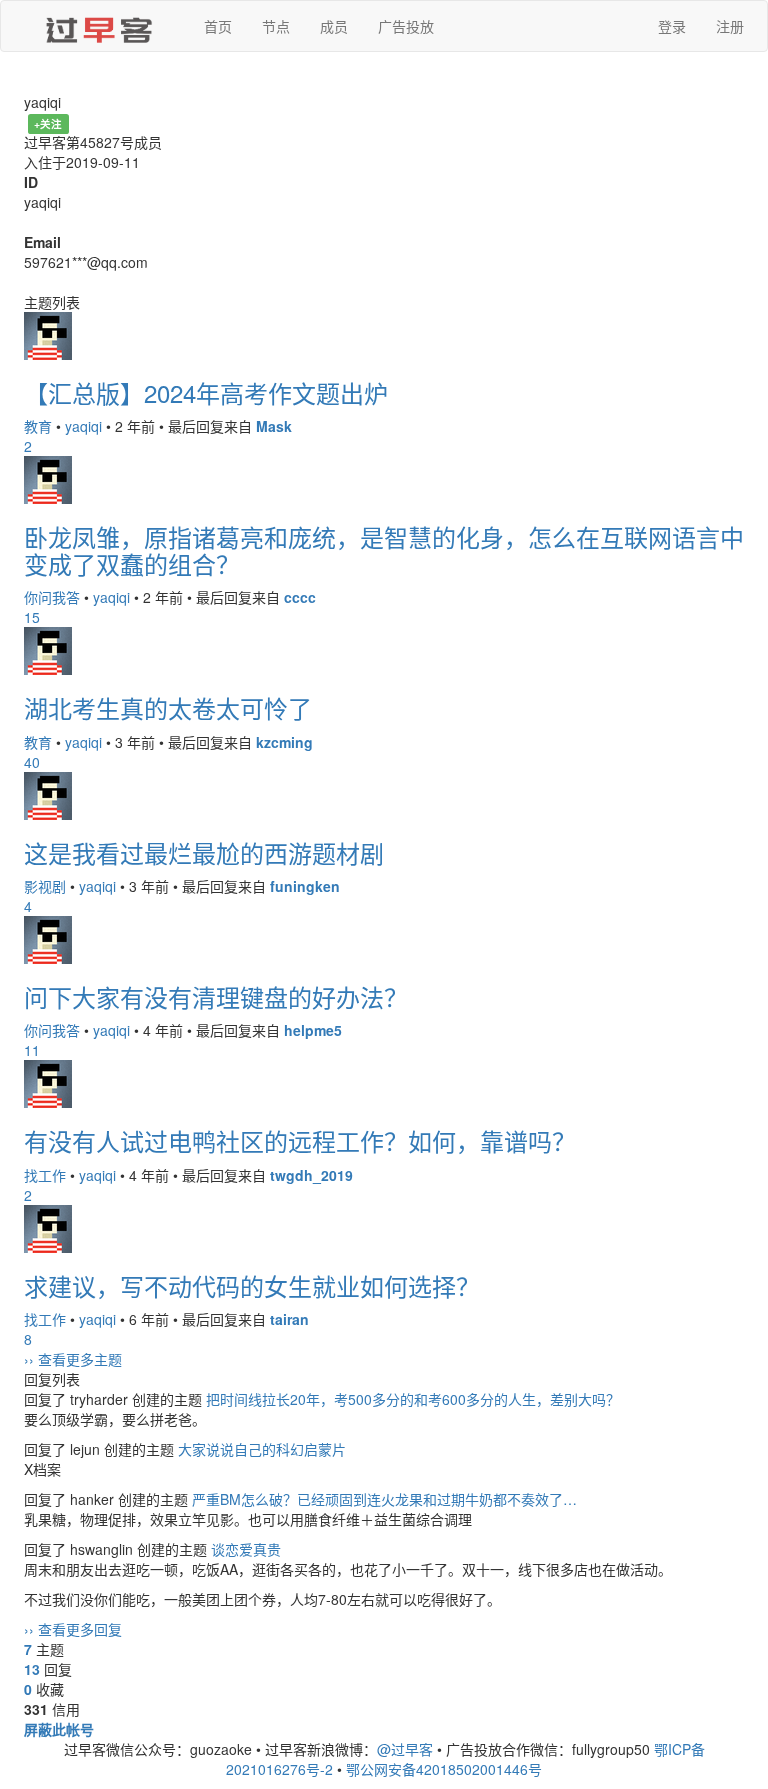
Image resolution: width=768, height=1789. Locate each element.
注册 (730, 26)
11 (32, 1050)
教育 (38, 426)
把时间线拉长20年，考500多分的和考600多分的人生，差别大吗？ (413, 1399)
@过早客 (405, 1749)
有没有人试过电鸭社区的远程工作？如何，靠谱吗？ (300, 1140)
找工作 (45, 1175)
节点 (276, 26)
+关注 (48, 123)
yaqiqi (83, 426)
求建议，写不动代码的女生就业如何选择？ (252, 1285)
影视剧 (45, 886)
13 (32, 1669)
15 (32, 617)
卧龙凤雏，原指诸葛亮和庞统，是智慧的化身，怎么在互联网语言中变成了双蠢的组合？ (384, 549)
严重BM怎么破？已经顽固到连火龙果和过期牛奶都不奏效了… (384, 1499)
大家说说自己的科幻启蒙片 (262, 1449)
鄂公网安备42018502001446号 (444, 1769)
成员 (334, 26)
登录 (672, 26)
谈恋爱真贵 (246, 1549)
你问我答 (52, 597)
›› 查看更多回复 (73, 1629)
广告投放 (406, 26)
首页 (218, 26)
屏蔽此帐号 (59, 1729)
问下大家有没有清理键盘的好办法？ (216, 996)
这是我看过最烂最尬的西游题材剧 (204, 852)
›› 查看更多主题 (73, 1359)
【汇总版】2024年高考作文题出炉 (206, 392)
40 (32, 762)
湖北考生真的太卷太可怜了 (168, 707)
